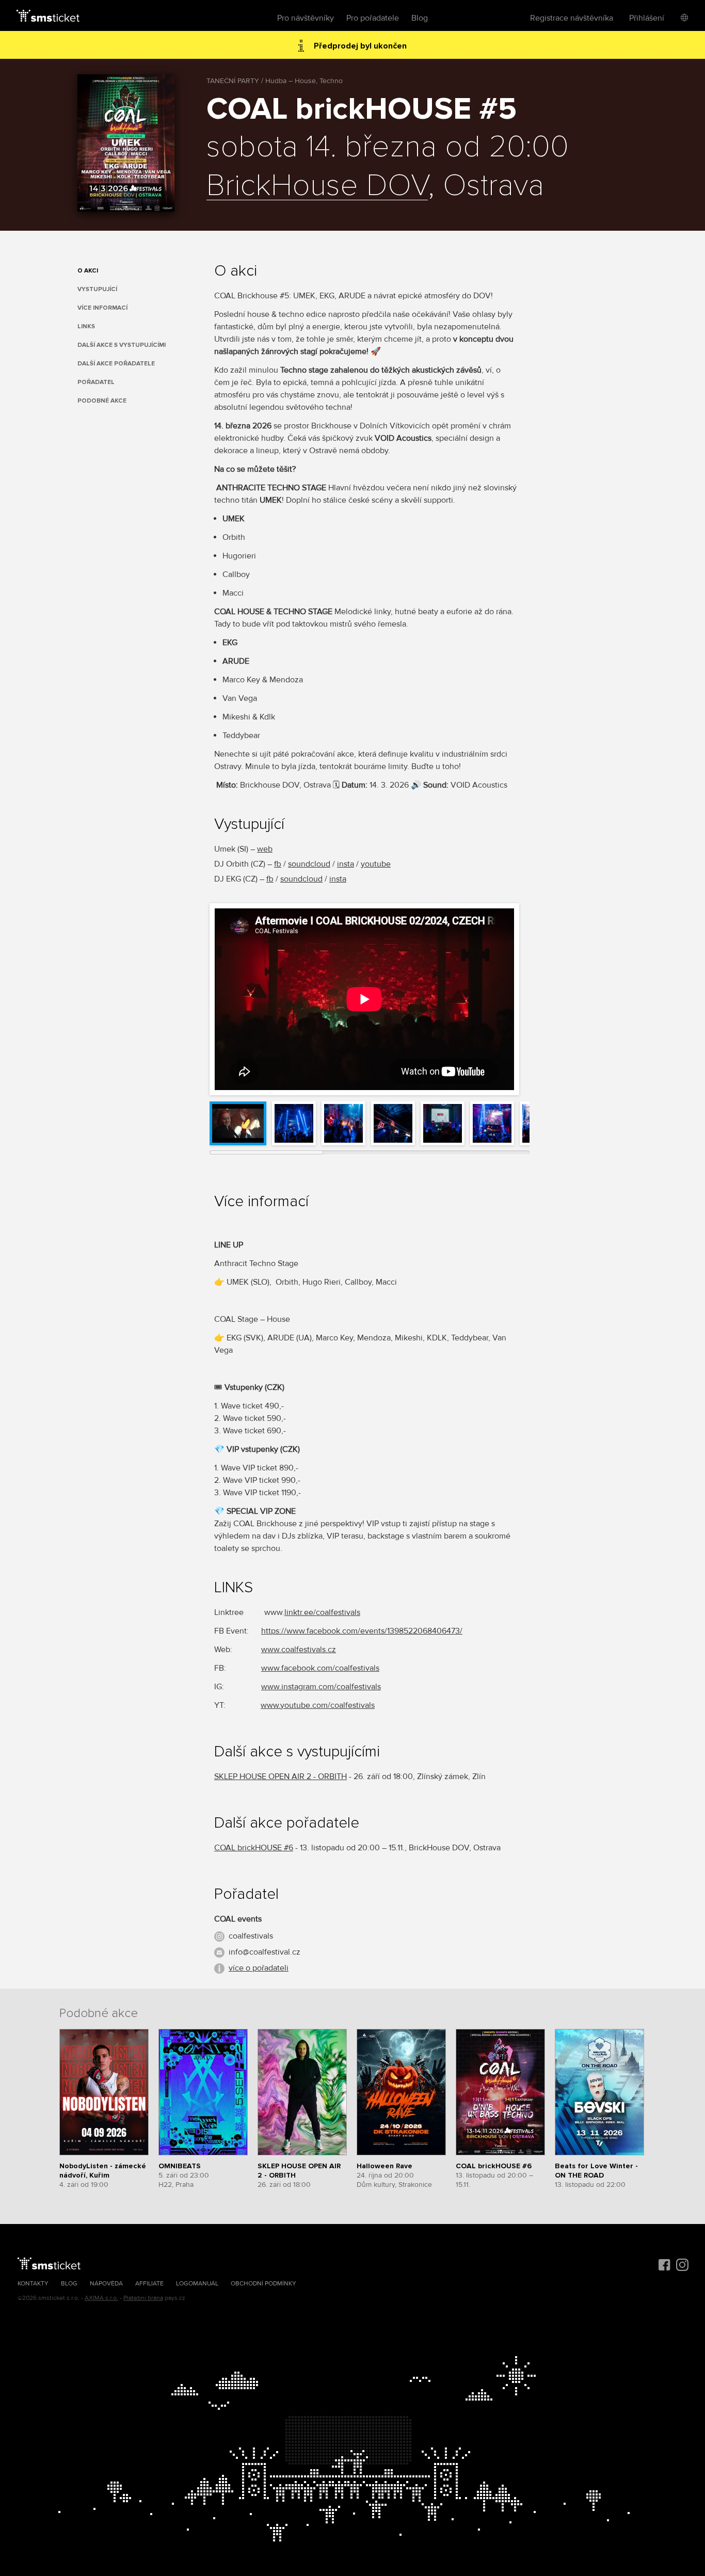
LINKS (86, 326)
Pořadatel (96, 382)
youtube (376, 864)
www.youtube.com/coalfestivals (318, 1705)
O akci (88, 271)
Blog (420, 18)
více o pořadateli (259, 1968)
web (265, 849)
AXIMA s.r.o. (101, 2298)
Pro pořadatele (373, 18)
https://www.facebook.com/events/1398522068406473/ (362, 1631)
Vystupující (97, 289)
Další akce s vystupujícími (122, 345)
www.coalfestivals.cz (299, 1650)
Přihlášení (647, 18)
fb (278, 864)
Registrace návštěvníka (572, 18)
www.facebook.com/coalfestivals (320, 1668)
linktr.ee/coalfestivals (322, 1612)
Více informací (102, 308)
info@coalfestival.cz (265, 1952)
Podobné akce (102, 401)
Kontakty (33, 2284)
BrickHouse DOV (317, 186)
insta (346, 864)
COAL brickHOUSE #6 (254, 1848)
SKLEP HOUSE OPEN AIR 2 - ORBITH (281, 1777)
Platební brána (143, 2298)
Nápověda (106, 2284)
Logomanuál (197, 2284)
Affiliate (149, 2284)
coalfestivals (251, 1936)
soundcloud (309, 864)
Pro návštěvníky (306, 18)
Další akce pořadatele (116, 364)
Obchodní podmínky (263, 2284)
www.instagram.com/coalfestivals (321, 1687)
